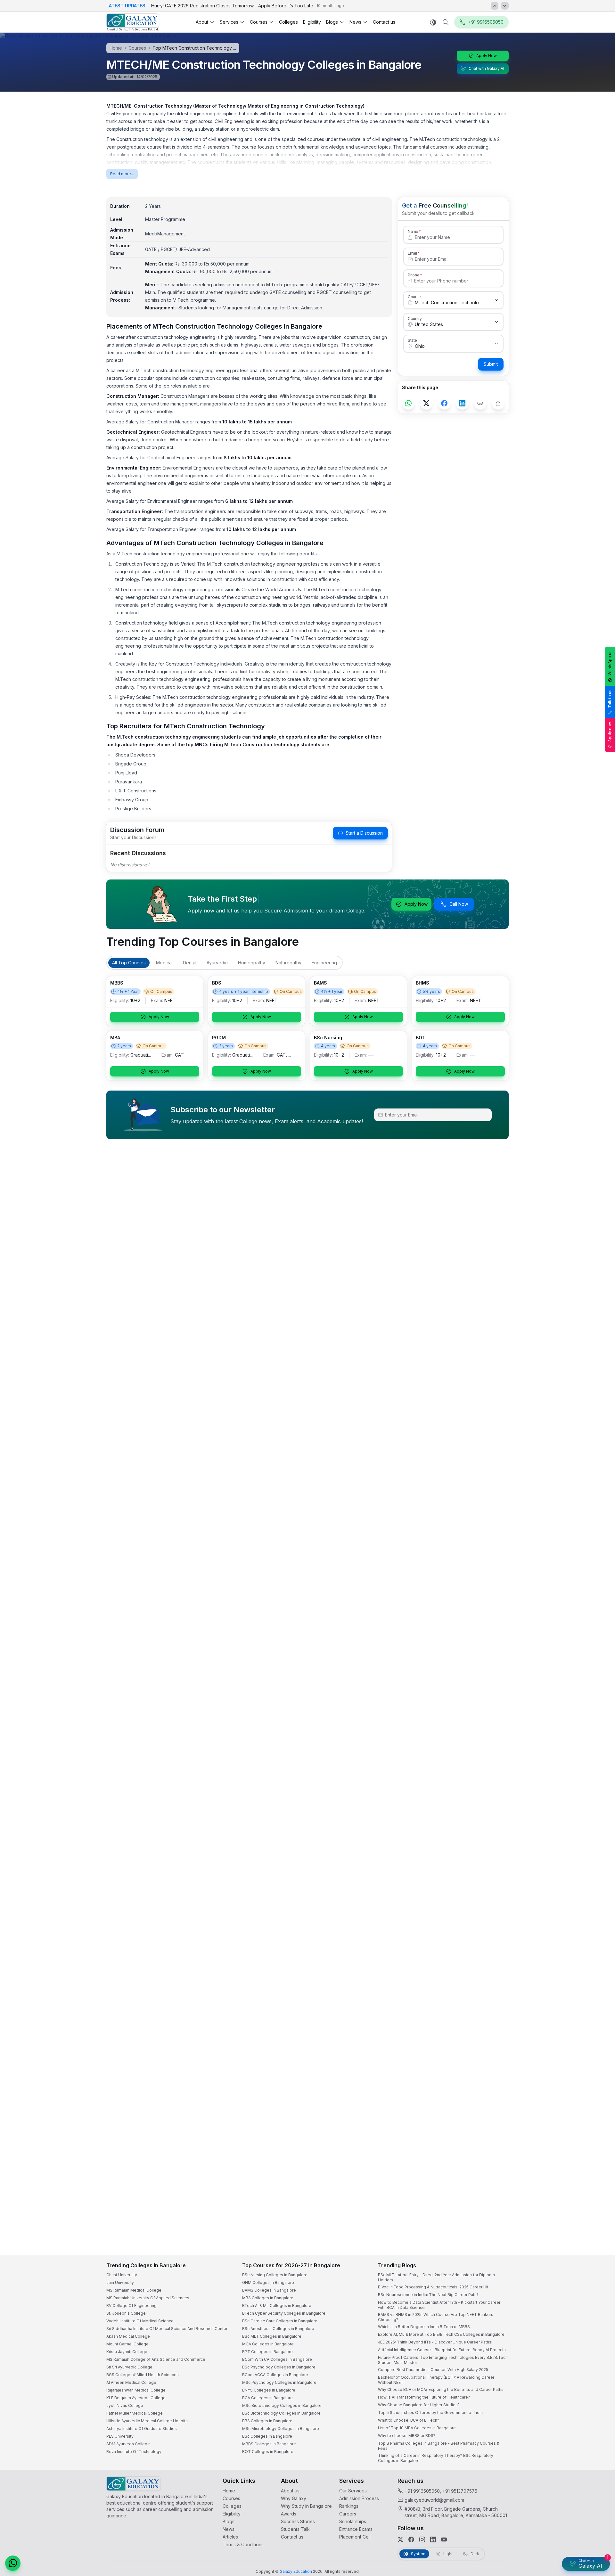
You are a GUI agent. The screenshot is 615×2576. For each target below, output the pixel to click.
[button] (598, 2399)
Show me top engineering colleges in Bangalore (536, 2533)
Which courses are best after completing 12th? (534, 2520)
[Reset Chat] (598, 2415)
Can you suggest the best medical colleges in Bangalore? (543, 2508)
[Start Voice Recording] (493, 2564)
